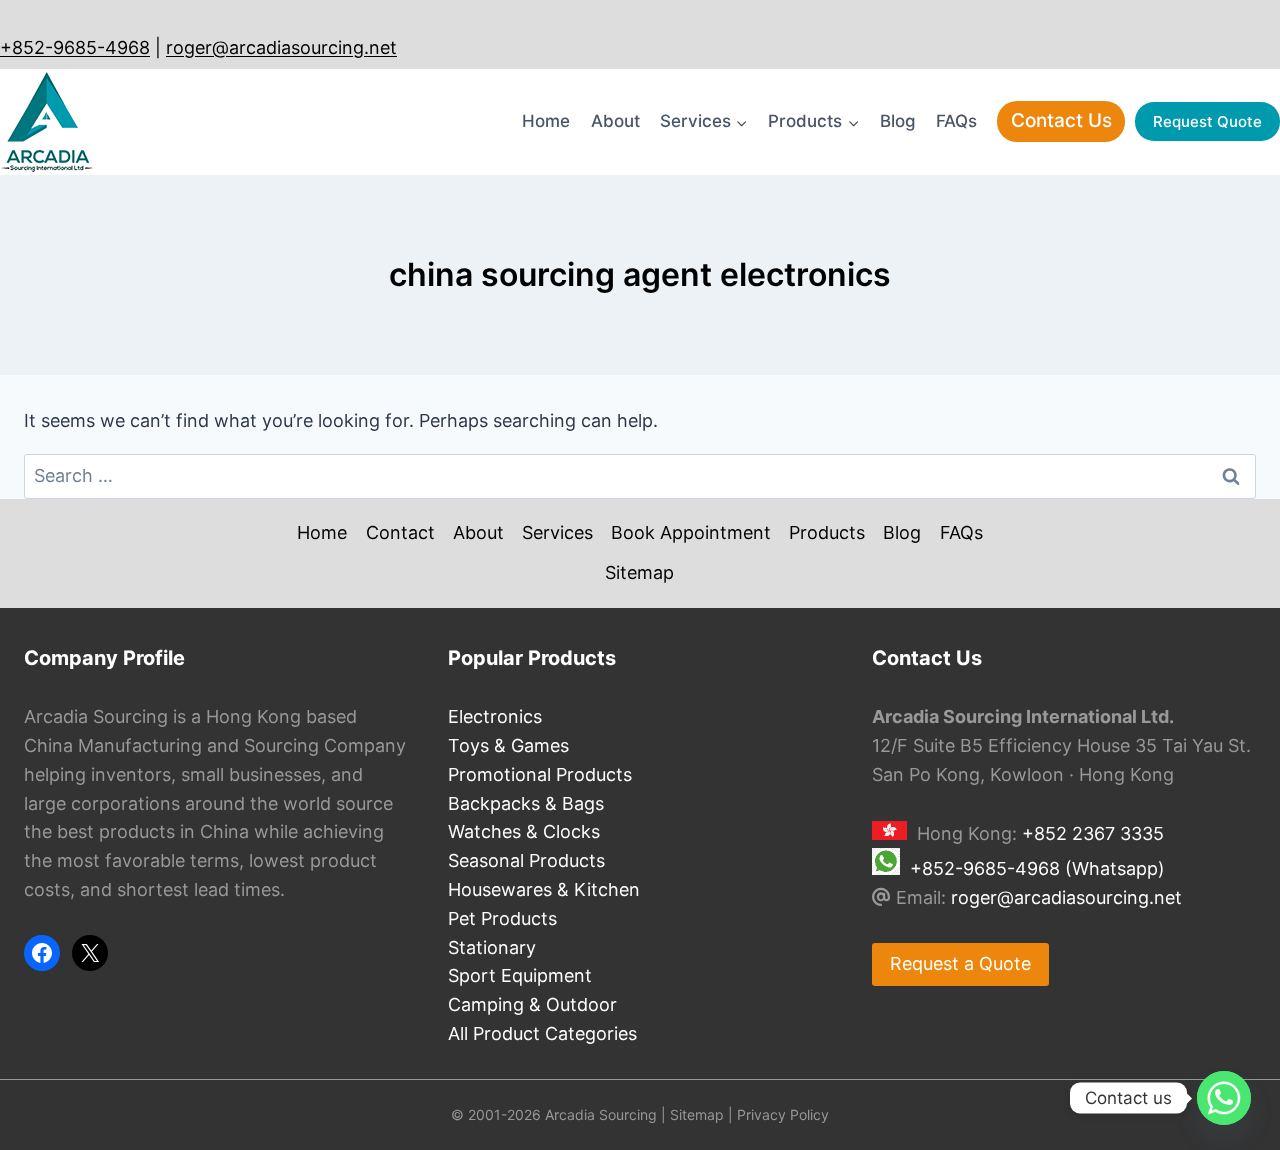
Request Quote (1207, 121)
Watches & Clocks (524, 831)
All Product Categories (542, 1033)
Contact (400, 532)
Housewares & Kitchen (544, 889)
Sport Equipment (520, 975)
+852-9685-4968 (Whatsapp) (1037, 868)
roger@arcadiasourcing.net (281, 47)
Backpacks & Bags (526, 803)
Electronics (495, 716)
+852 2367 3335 (1093, 833)
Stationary (492, 947)
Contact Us (1061, 120)
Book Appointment (691, 532)
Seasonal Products (526, 860)
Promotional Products (540, 774)
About (615, 121)
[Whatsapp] (1224, 1098)
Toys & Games (508, 745)
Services (557, 532)
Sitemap (639, 572)
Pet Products (502, 918)
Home (546, 121)
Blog (898, 121)
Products (827, 532)
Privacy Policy (783, 1114)
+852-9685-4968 (75, 47)
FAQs (956, 121)
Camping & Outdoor (532, 1004)
